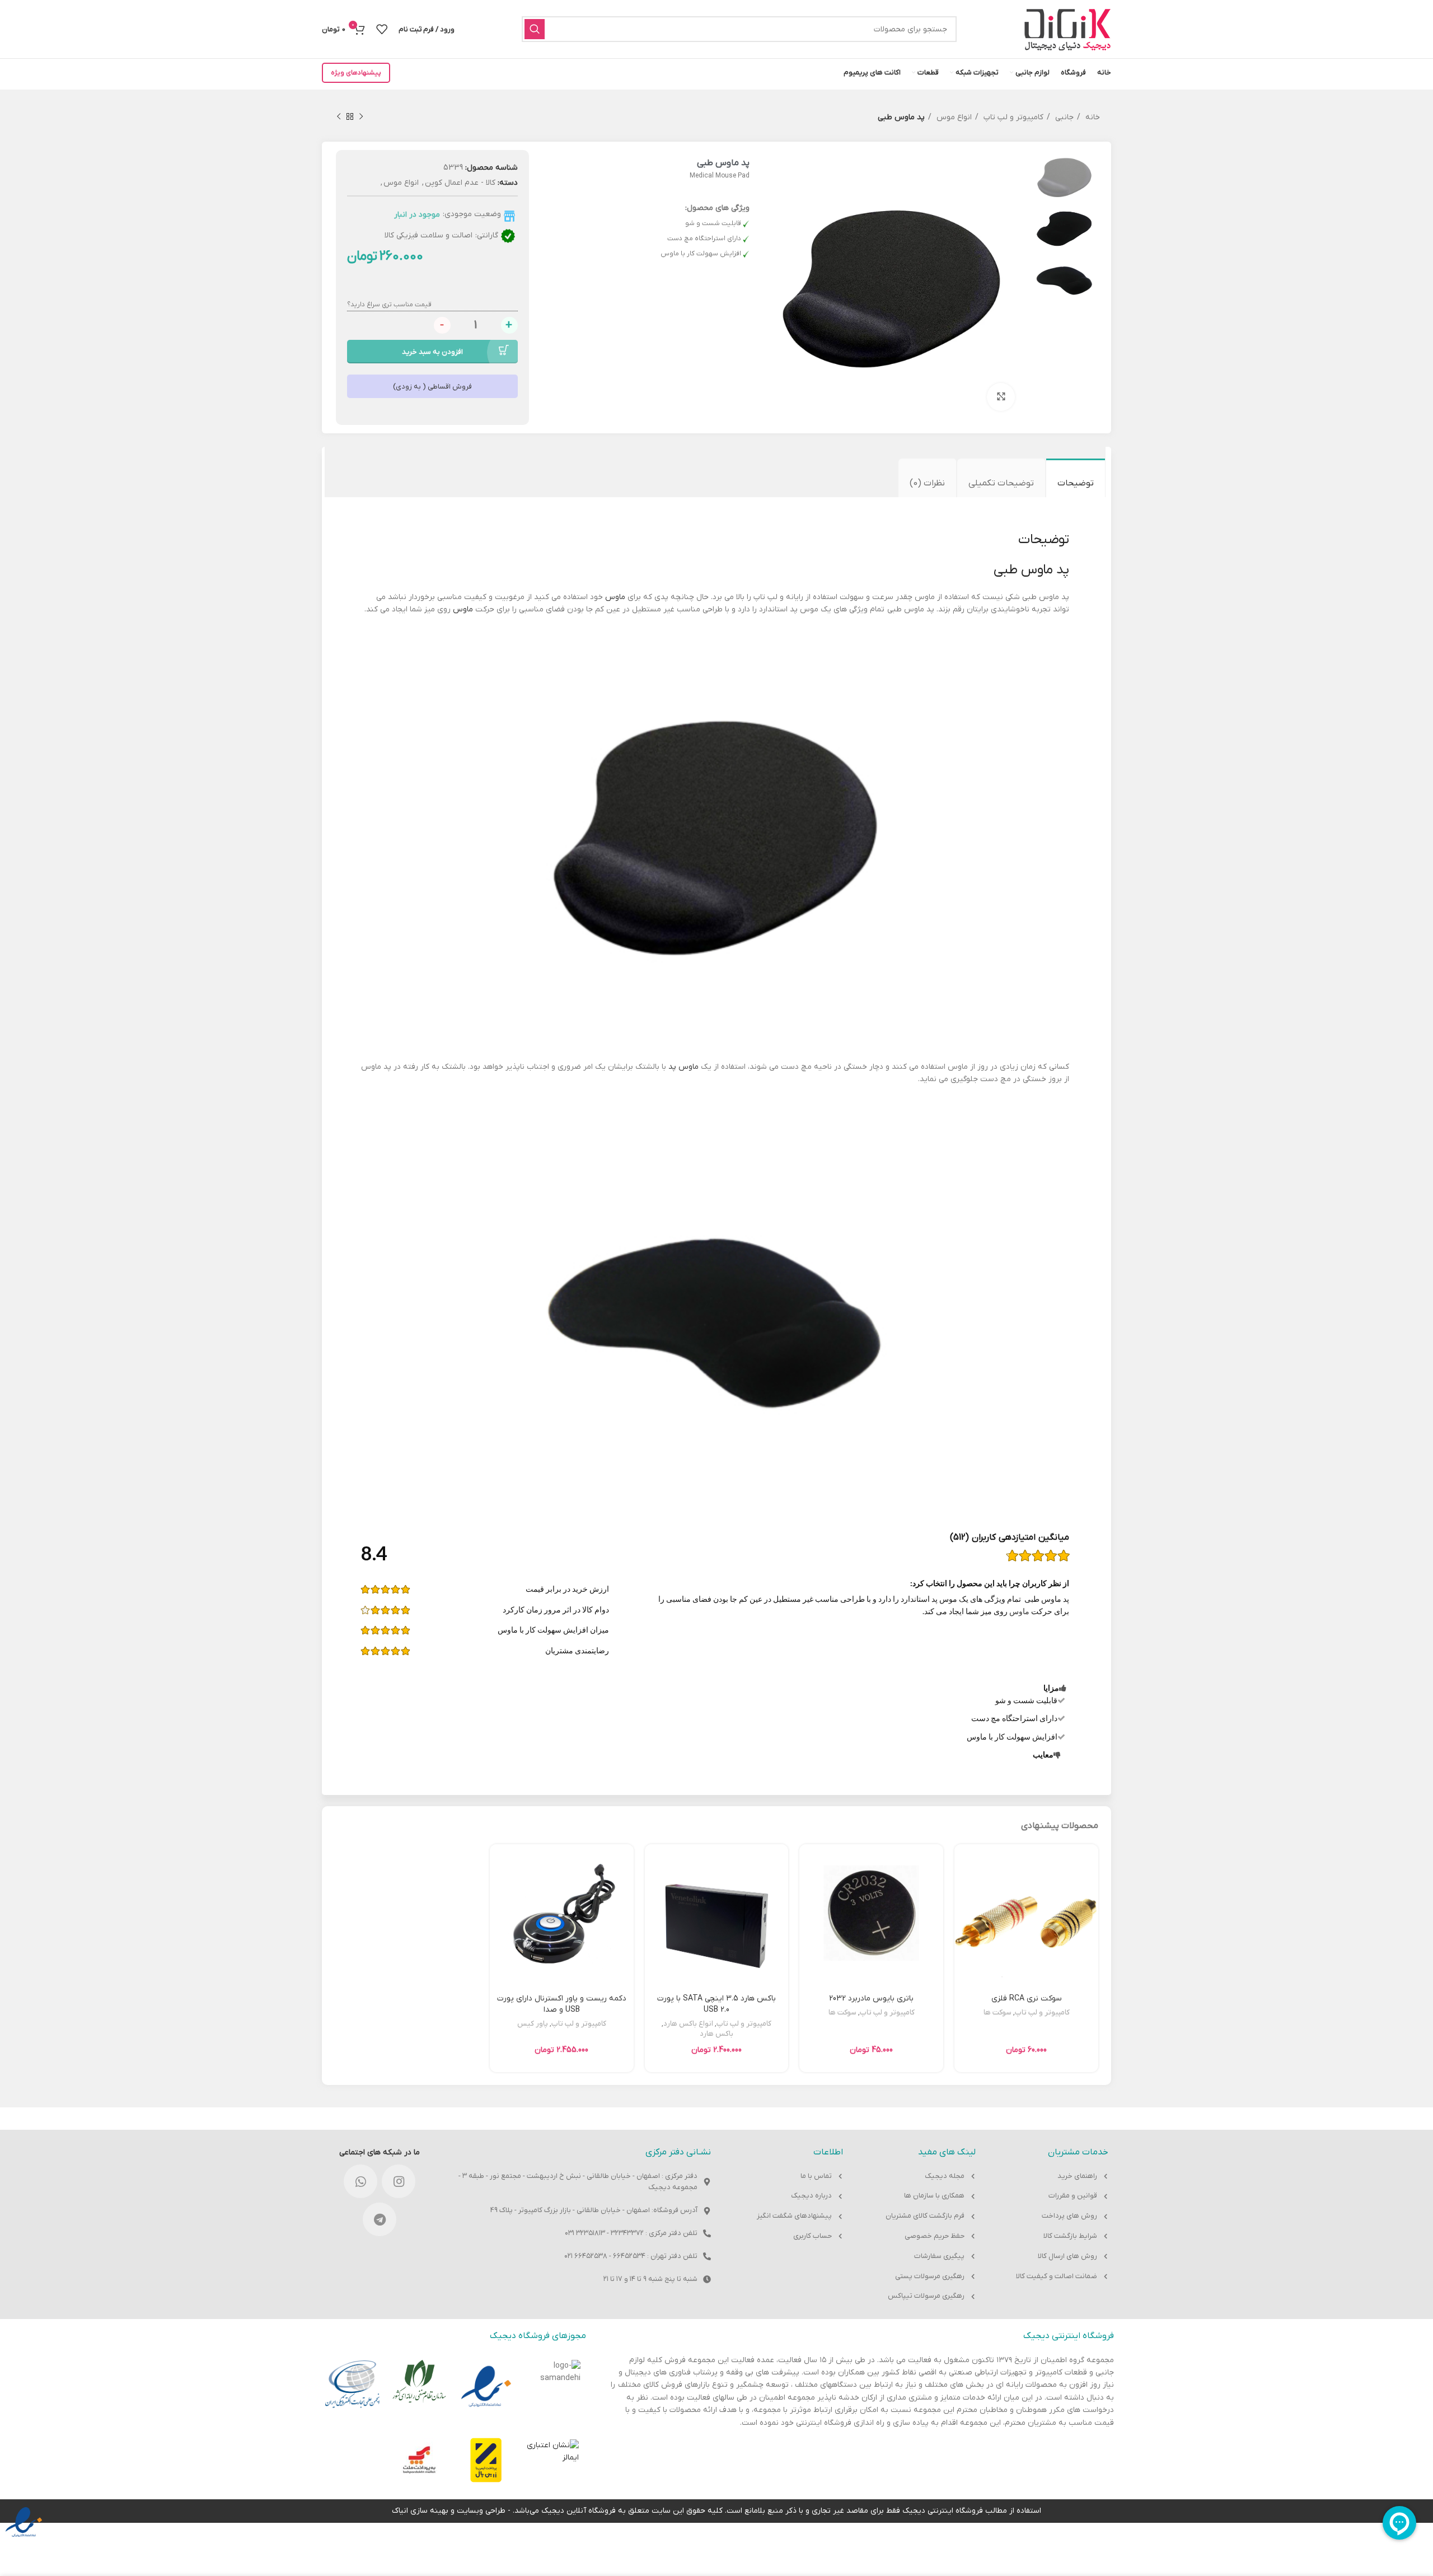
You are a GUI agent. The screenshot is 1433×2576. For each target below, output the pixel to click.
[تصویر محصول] (1026, 1958)
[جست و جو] (535, 29)
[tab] (1076, 478)
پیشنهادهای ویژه (356, 73)
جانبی (1063, 117)
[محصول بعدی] (339, 117)
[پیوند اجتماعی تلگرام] (380, 2219)
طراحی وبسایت (481, 2511)
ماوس (615, 597)
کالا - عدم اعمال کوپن (460, 183)
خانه (1092, 117)
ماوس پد (683, 1067)
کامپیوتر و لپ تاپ (1012, 117)
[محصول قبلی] (361, 117)
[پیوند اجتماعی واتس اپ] (360, 2181)
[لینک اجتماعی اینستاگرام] (399, 2181)
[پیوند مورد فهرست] (1053, 2177)
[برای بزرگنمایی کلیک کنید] (1001, 397)
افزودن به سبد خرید (432, 352)
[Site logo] (1067, 29)
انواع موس (953, 117)
